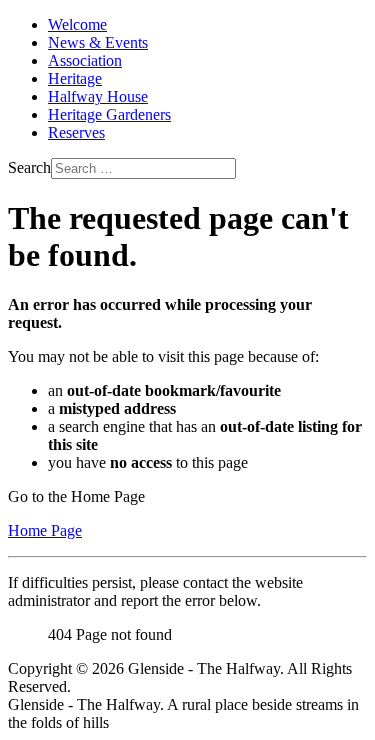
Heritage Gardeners (109, 114)
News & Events (98, 42)
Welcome (77, 24)
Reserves (76, 132)
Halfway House (98, 96)
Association (85, 60)
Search (29, 167)
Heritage (75, 78)
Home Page (45, 530)
